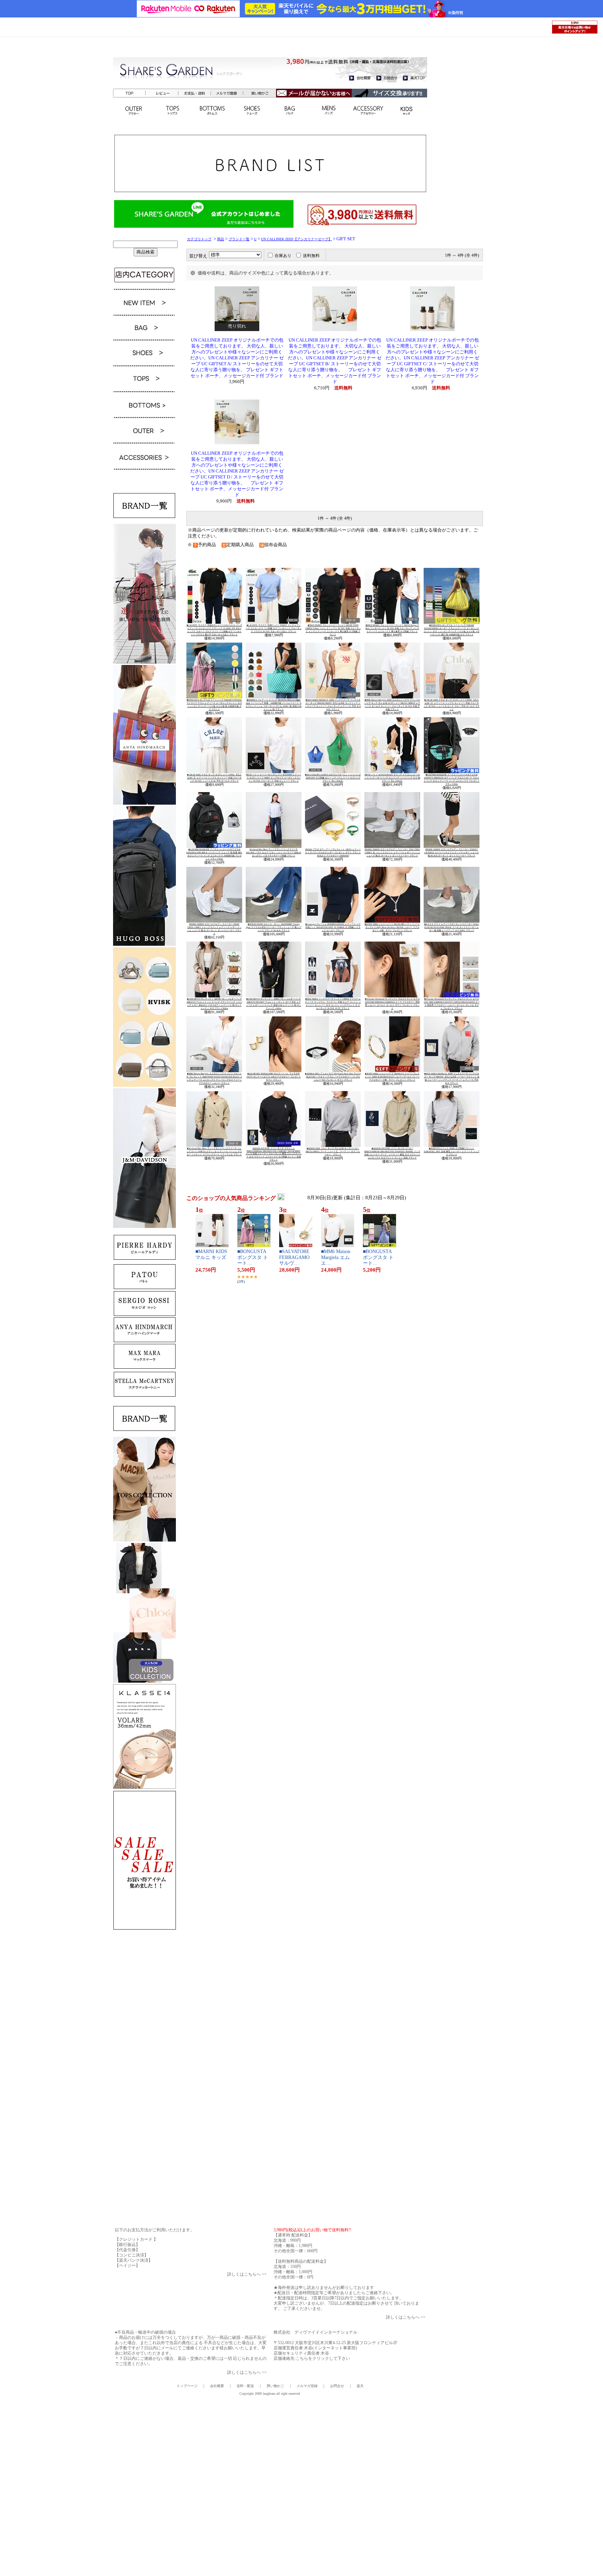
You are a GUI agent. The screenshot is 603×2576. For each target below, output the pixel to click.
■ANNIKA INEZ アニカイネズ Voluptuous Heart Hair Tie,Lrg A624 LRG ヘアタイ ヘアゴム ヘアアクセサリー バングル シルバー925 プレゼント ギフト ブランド (333, 1077)
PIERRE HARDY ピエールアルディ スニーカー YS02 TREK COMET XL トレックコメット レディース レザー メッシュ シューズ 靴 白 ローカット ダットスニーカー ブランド (392, 852)
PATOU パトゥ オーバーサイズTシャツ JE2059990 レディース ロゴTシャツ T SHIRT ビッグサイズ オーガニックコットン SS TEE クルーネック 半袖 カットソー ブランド (274, 778)
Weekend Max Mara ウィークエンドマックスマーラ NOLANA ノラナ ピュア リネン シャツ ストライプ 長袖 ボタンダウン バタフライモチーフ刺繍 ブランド (274, 852)
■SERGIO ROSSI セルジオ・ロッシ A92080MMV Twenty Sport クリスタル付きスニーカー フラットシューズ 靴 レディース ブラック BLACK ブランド (274, 927)
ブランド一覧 (239, 239)
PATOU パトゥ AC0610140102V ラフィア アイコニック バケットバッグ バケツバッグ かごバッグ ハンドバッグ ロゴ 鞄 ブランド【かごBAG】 (392, 778)
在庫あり (283, 256)
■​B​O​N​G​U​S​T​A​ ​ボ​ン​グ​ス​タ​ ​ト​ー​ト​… (253, 1257)
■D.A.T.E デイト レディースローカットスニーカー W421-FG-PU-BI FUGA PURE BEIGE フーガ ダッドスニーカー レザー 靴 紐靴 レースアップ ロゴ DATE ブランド (452, 927)
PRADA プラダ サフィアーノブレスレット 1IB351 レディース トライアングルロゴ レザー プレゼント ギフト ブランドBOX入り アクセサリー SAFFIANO (333, 852)
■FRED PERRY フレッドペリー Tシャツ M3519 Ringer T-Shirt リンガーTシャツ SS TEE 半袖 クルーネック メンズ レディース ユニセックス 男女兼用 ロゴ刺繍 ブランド (392, 628)
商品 (221, 239)
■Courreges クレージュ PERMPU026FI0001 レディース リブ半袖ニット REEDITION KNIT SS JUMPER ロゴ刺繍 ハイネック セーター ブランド (333, 927)
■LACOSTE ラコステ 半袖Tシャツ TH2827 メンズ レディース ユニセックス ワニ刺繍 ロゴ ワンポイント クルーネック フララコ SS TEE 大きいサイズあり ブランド (274, 628)
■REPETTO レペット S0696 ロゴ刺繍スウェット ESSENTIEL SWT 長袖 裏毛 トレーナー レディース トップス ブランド (452, 1151)
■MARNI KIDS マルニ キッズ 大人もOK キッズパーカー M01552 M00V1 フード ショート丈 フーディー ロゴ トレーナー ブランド (333, 1151)
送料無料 (311, 256)
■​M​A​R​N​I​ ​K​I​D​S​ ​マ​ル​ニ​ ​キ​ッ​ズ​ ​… (212, 1257)
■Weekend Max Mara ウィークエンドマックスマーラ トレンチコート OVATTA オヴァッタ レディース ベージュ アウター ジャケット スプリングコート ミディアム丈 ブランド (214, 1151)
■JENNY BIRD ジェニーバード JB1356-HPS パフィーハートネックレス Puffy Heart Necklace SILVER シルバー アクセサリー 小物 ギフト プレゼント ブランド (392, 927)
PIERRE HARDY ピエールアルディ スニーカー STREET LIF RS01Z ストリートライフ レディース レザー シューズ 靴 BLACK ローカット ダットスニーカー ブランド (452, 852)
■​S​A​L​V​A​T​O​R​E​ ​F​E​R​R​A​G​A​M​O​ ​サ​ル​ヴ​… (295, 1257)
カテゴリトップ (199, 239)
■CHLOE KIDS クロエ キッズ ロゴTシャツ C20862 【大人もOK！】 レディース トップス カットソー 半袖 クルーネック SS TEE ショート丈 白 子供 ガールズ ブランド (214, 778)
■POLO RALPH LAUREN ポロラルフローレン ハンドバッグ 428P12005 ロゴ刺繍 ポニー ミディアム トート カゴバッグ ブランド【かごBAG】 (333, 778)
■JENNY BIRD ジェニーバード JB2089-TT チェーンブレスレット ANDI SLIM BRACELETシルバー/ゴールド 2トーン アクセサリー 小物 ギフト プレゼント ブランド (392, 1077)
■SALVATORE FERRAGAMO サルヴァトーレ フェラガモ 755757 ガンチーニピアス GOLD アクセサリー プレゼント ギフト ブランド (274, 1077)
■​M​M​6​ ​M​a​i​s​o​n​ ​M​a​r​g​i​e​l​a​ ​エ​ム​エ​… (336, 1257)
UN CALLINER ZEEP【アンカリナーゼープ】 (296, 239)
